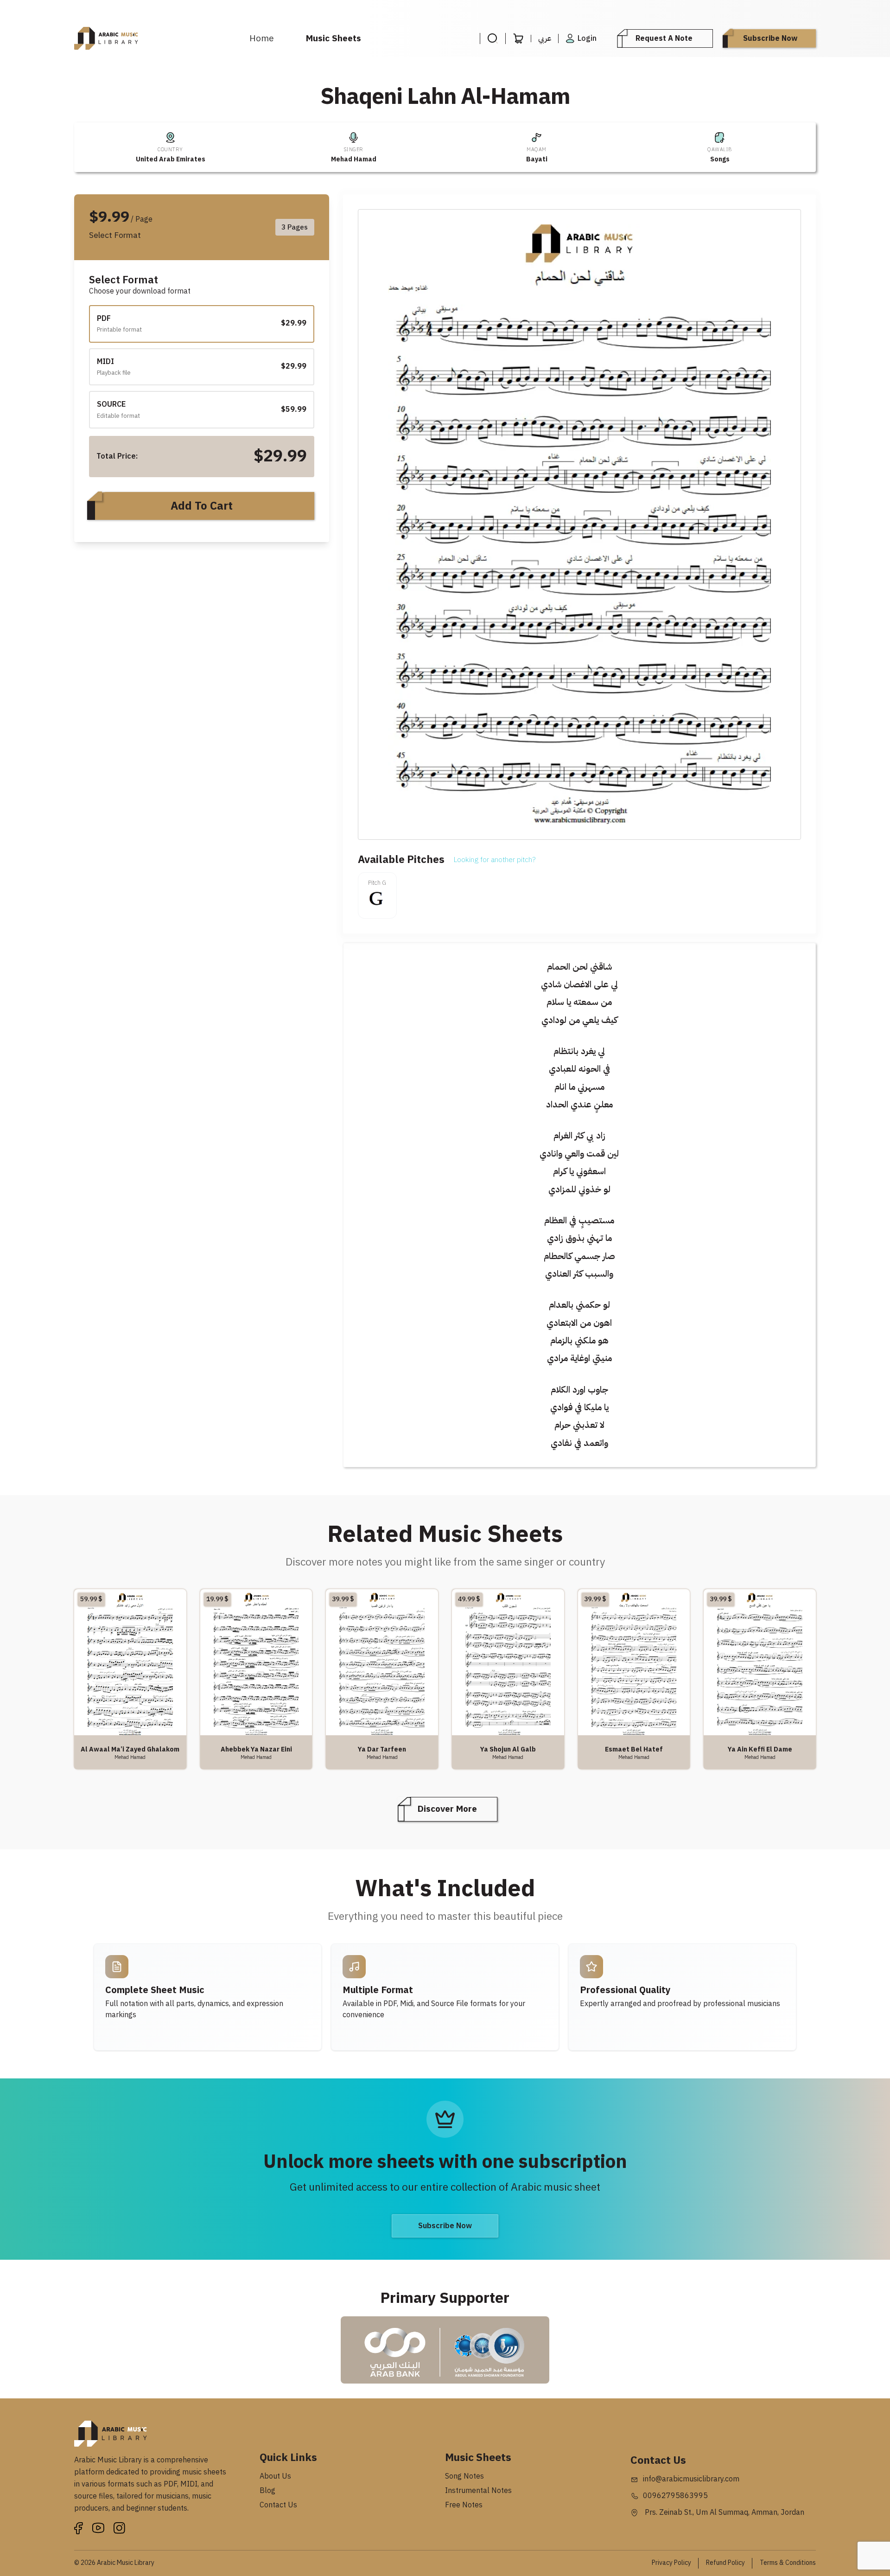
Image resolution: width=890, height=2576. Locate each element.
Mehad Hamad (354, 159)
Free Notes (464, 2505)
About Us (275, 2476)
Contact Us (278, 2505)
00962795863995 (675, 2496)
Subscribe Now (770, 38)
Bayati (537, 159)
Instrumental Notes (478, 2491)
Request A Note (664, 38)
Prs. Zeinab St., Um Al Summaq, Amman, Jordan (724, 2512)
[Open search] (493, 38)
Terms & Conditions (788, 2563)
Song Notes (464, 2476)
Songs (720, 159)
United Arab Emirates (171, 159)
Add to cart (202, 506)
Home (262, 38)
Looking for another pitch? (495, 860)
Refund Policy (725, 2563)
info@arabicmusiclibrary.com (691, 2479)
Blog (267, 2491)
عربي (545, 38)
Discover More (447, 1809)
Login (587, 38)
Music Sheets (334, 38)
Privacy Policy (671, 2563)
